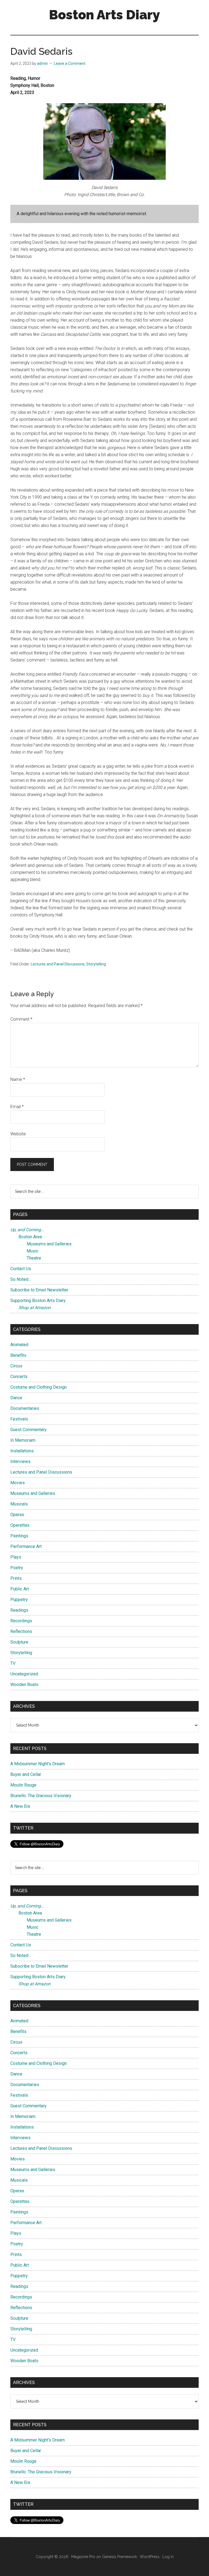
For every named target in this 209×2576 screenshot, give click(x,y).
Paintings (19, 1536)
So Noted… (21, 1279)
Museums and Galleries (49, 1244)
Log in (168, 2557)
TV (13, 1663)
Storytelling (96, 964)
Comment (21, 1019)
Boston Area (30, 1237)
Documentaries (25, 1408)
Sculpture (19, 1642)
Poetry (17, 1568)
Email (17, 1107)
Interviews (20, 1461)
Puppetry (19, 1600)
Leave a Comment (70, 63)
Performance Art (26, 1546)
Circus (16, 1366)
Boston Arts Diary (104, 15)
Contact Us (21, 1269)
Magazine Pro (83, 2557)
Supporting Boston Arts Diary (38, 1301)
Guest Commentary (28, 1430)
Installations (22, 1451)
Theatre (34, 1258)
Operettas (20, 1525)
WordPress (150, 2557)
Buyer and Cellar (26, 1774)
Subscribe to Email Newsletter (39, 1290)
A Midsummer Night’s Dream (38, 1764)
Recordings (21, 1621)
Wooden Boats (24, 1685)
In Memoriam (23, 1440)
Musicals (19, 1504)
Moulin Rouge (23, 1785)
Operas (17, 1515)
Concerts (19, 1377)
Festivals (19, 1419)
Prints (16, 1578)
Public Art (20, 1589)
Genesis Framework (119, 2557)
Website (18, 1134)
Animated (19, 1345)
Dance (16, 1398)
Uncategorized (24, 1674)
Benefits (18, 1355)
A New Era (20, 1806)
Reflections (21, 1631)
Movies (18, 1483)
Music (33, 1251)
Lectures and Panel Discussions (58, 964)
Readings (19, 1610)
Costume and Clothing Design (39, 1387)
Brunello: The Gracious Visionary (41, 1796)
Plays (16, 1557)
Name (18, 1079)
